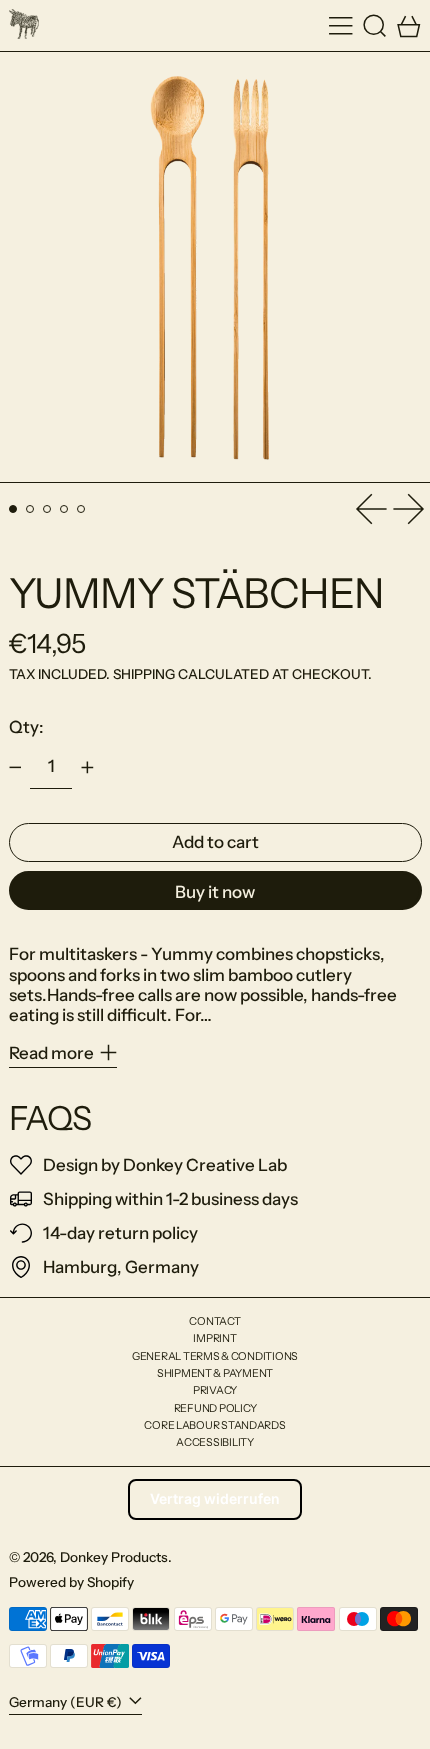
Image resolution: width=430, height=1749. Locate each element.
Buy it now (215, 892)
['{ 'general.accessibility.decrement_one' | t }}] (15, 767)
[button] (375, 25)
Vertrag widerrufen (215, 1498)
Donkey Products (114, 1557)
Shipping (144, 674)
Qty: (26, 727)
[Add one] (87, 767)
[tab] (13, 509)
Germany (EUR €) (67, 1702)
